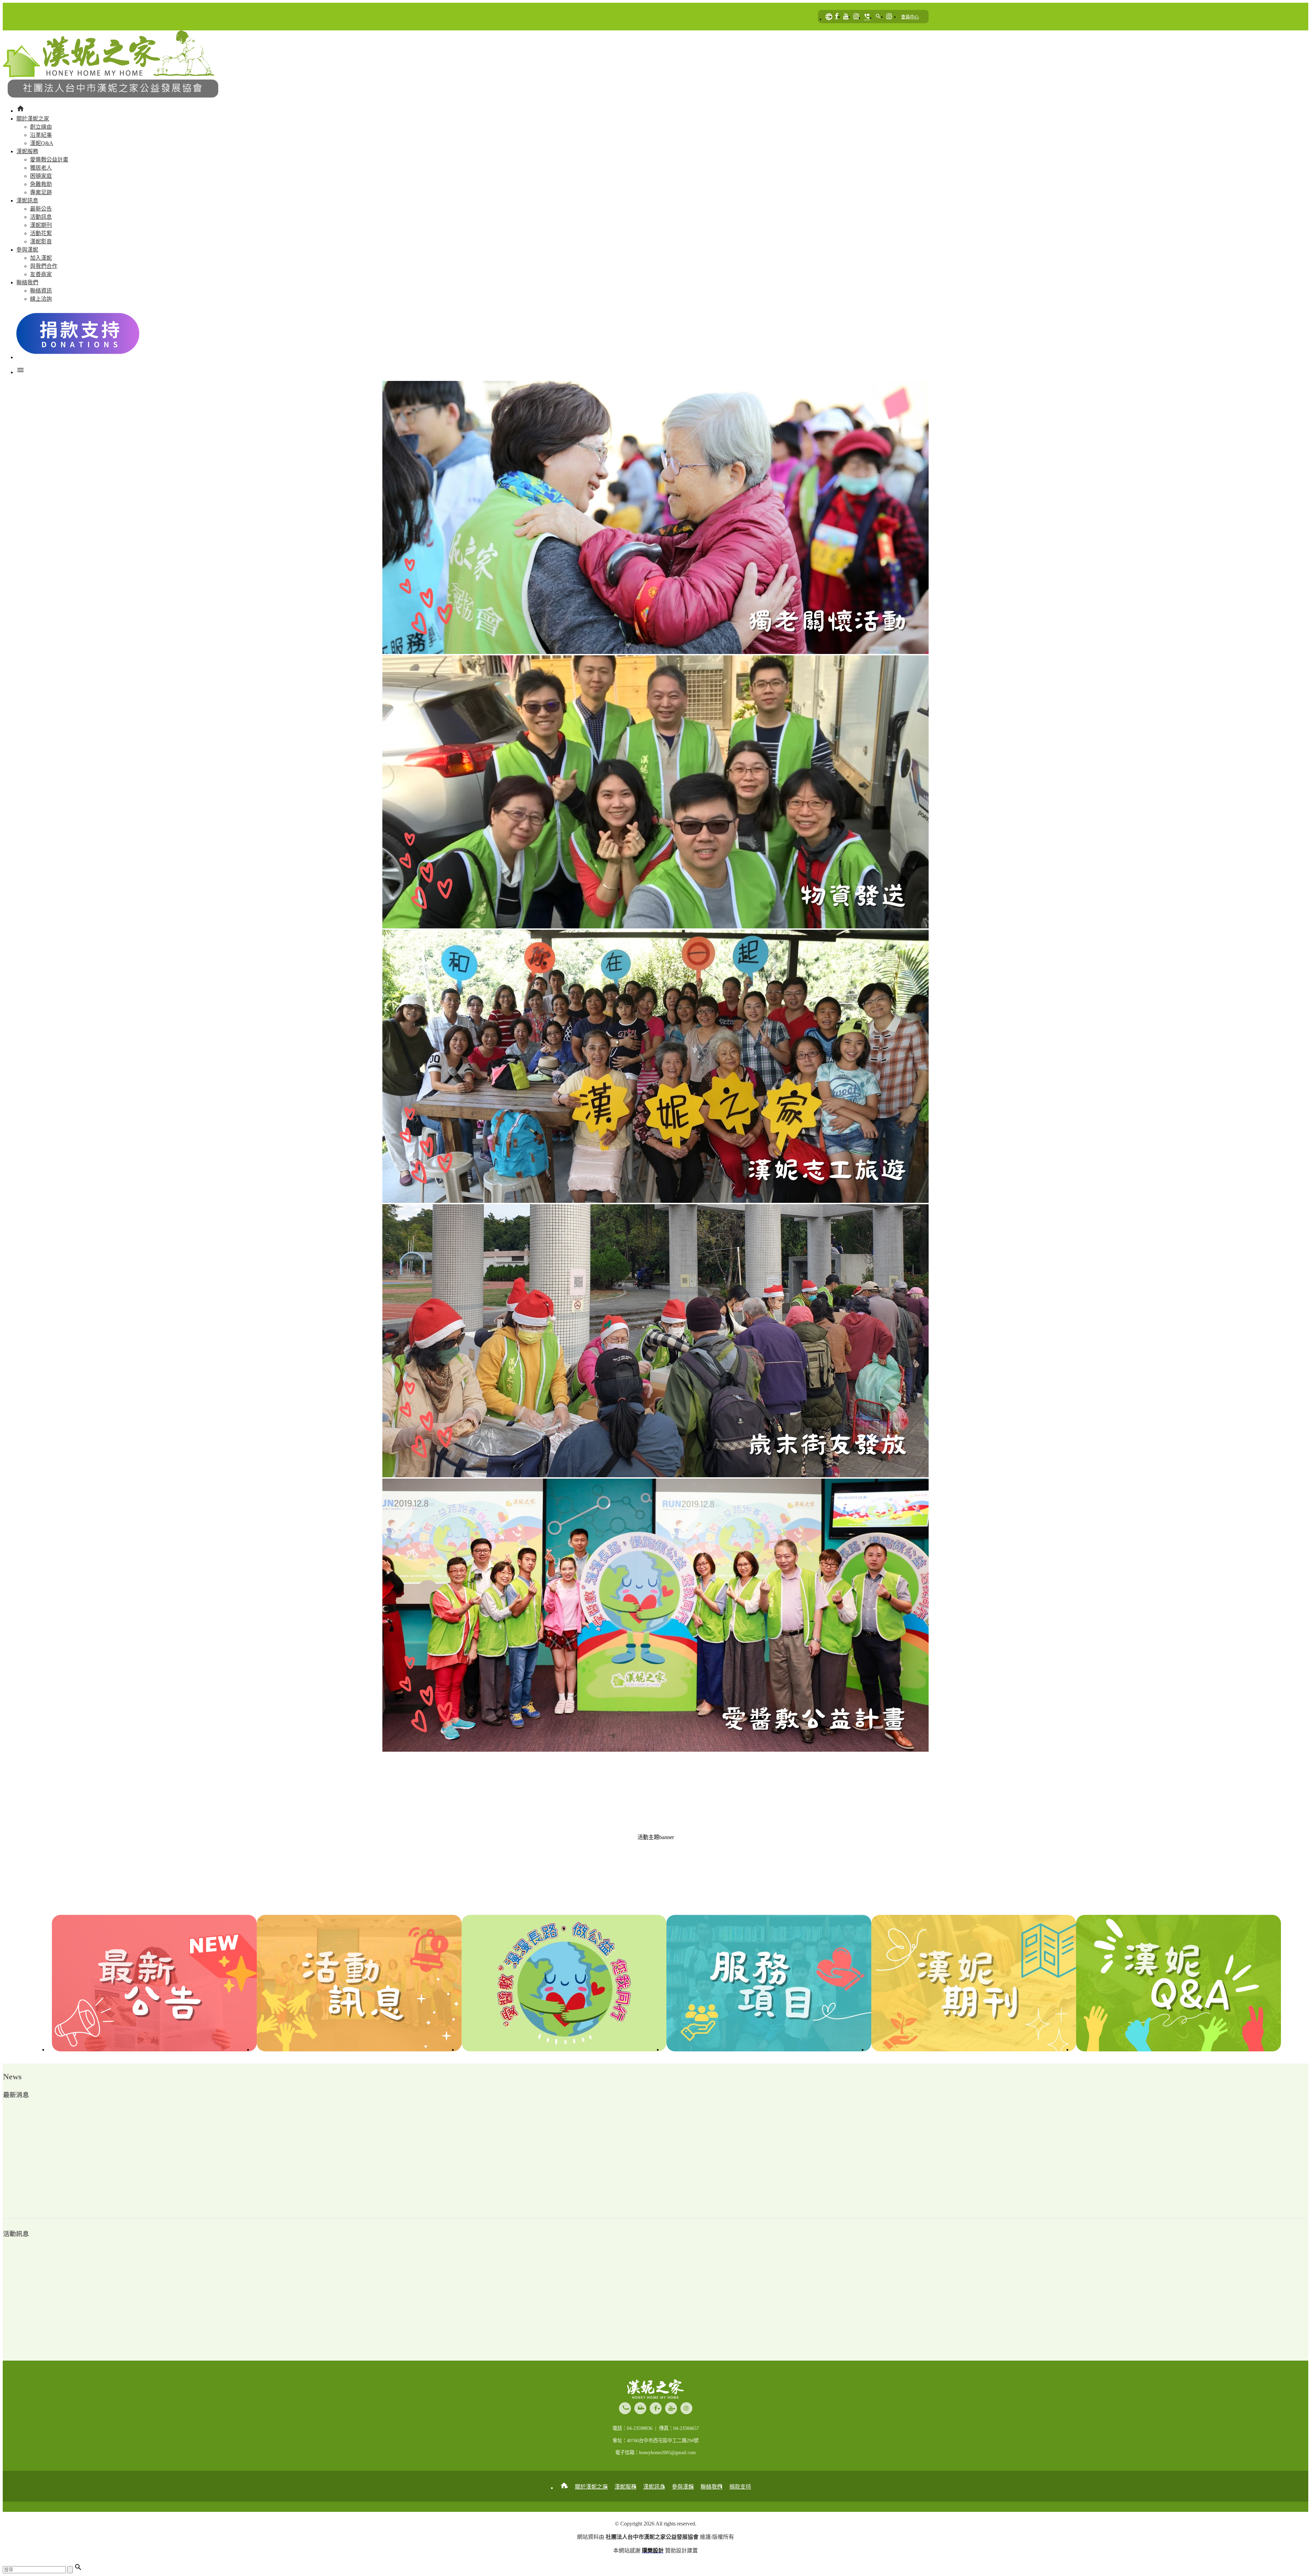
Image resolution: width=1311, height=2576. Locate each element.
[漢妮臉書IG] (856, 17)
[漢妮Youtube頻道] (846, 17)
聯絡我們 (711, 2487)
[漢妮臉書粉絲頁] (837, 17)
